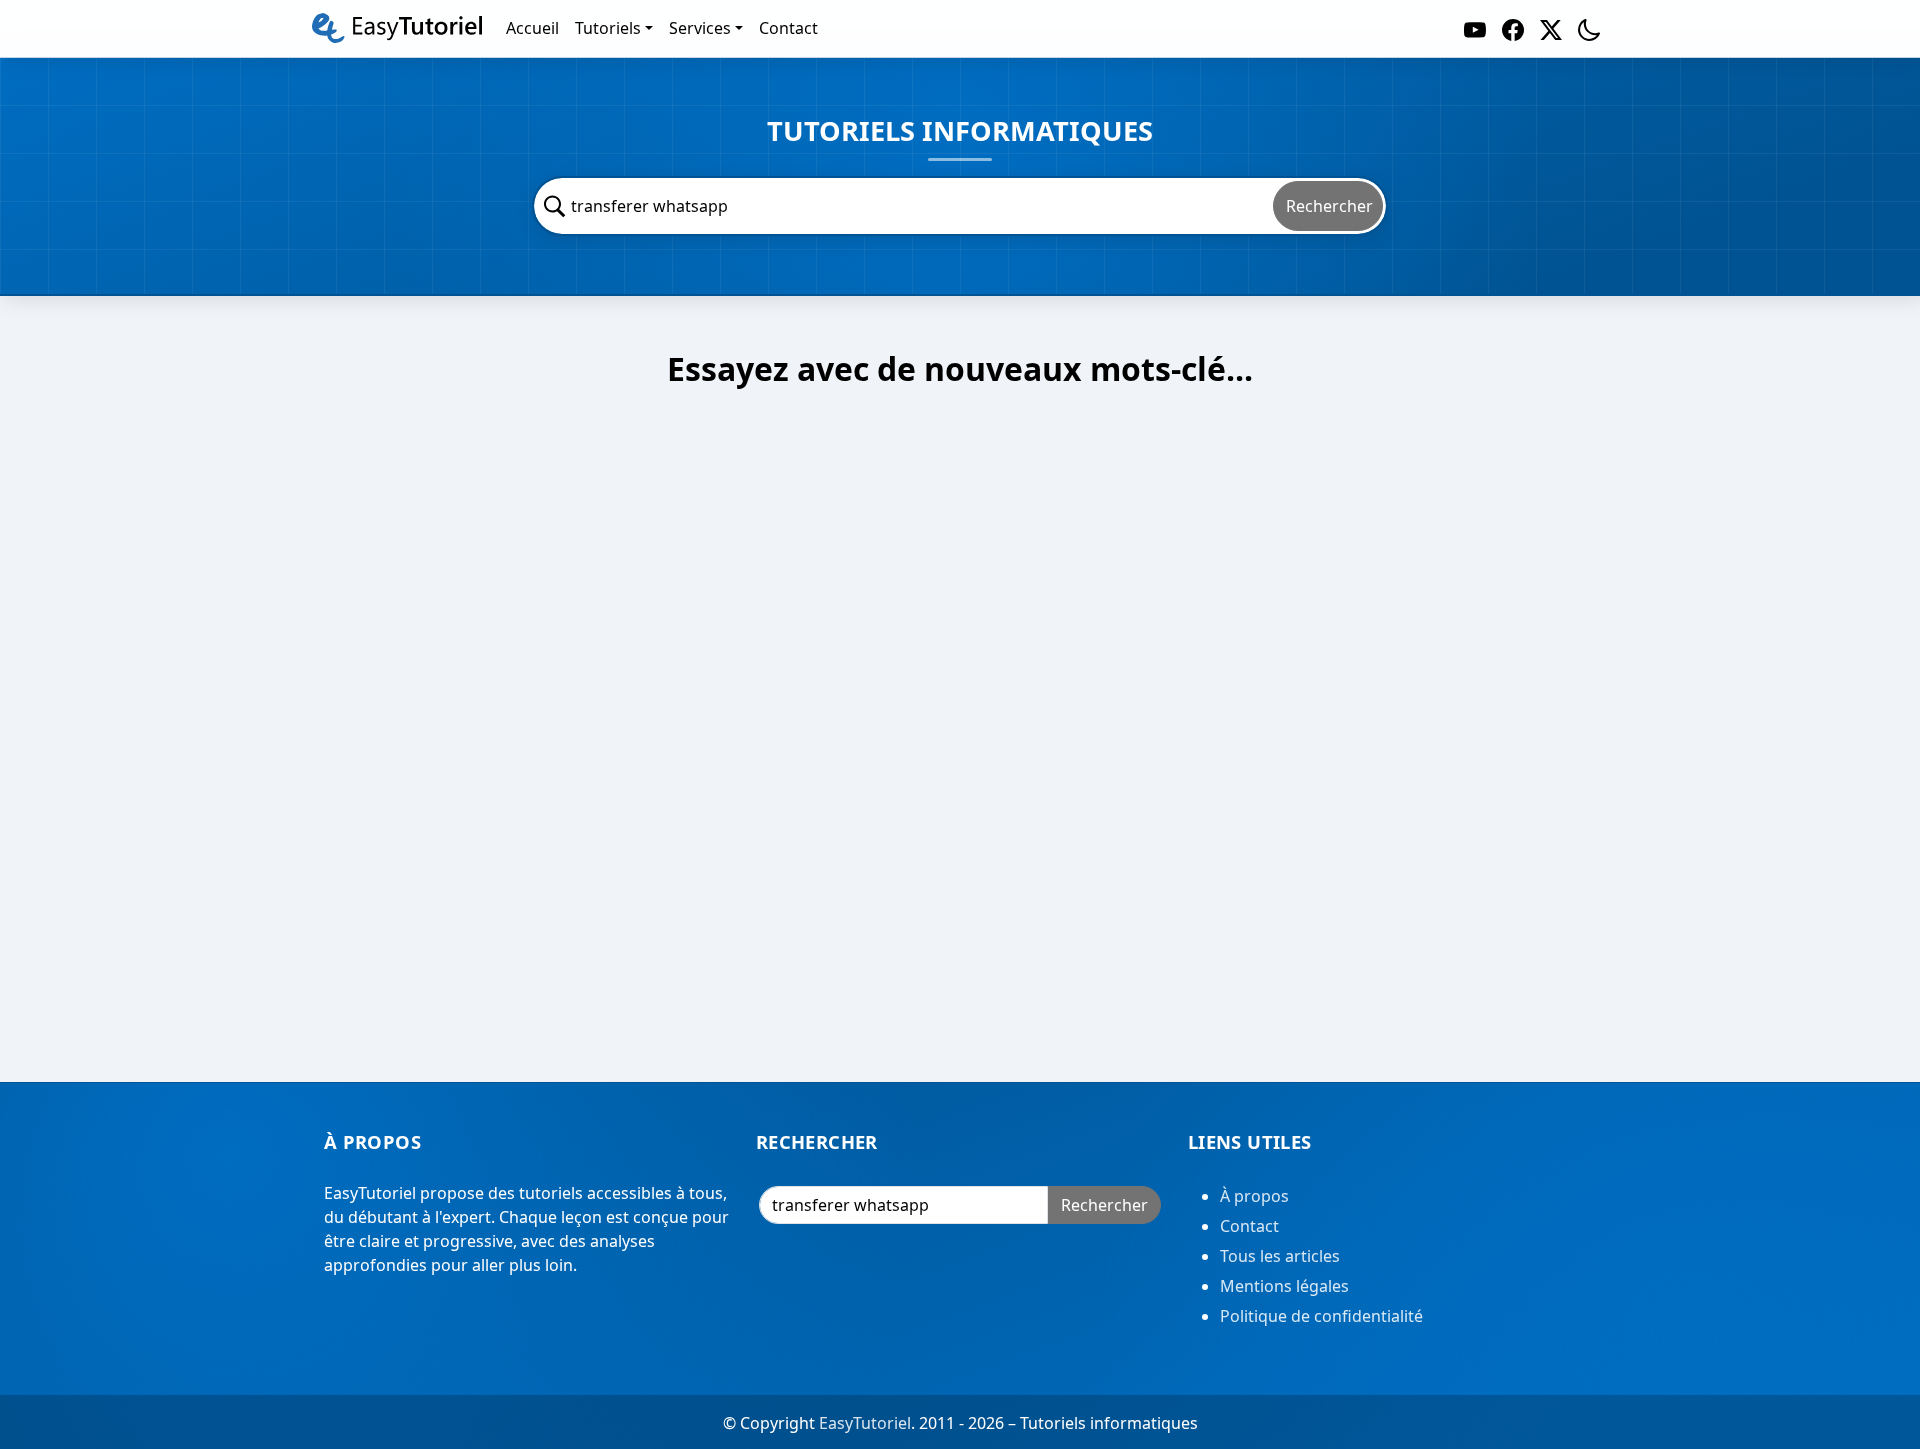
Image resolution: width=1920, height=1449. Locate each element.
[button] (1589, 28)
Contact (1249, 1226)
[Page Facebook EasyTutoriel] (1513, 28)
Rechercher (1329, 206)
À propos (1254, 1196)
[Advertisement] (960, 752)
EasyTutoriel (865, 1423)
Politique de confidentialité (1321, 1316)
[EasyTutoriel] (397, 28)
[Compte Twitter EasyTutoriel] (1551, 28)
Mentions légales (1284, 1286)
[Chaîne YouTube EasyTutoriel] (1475, 28)
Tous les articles (1280, 1256)
